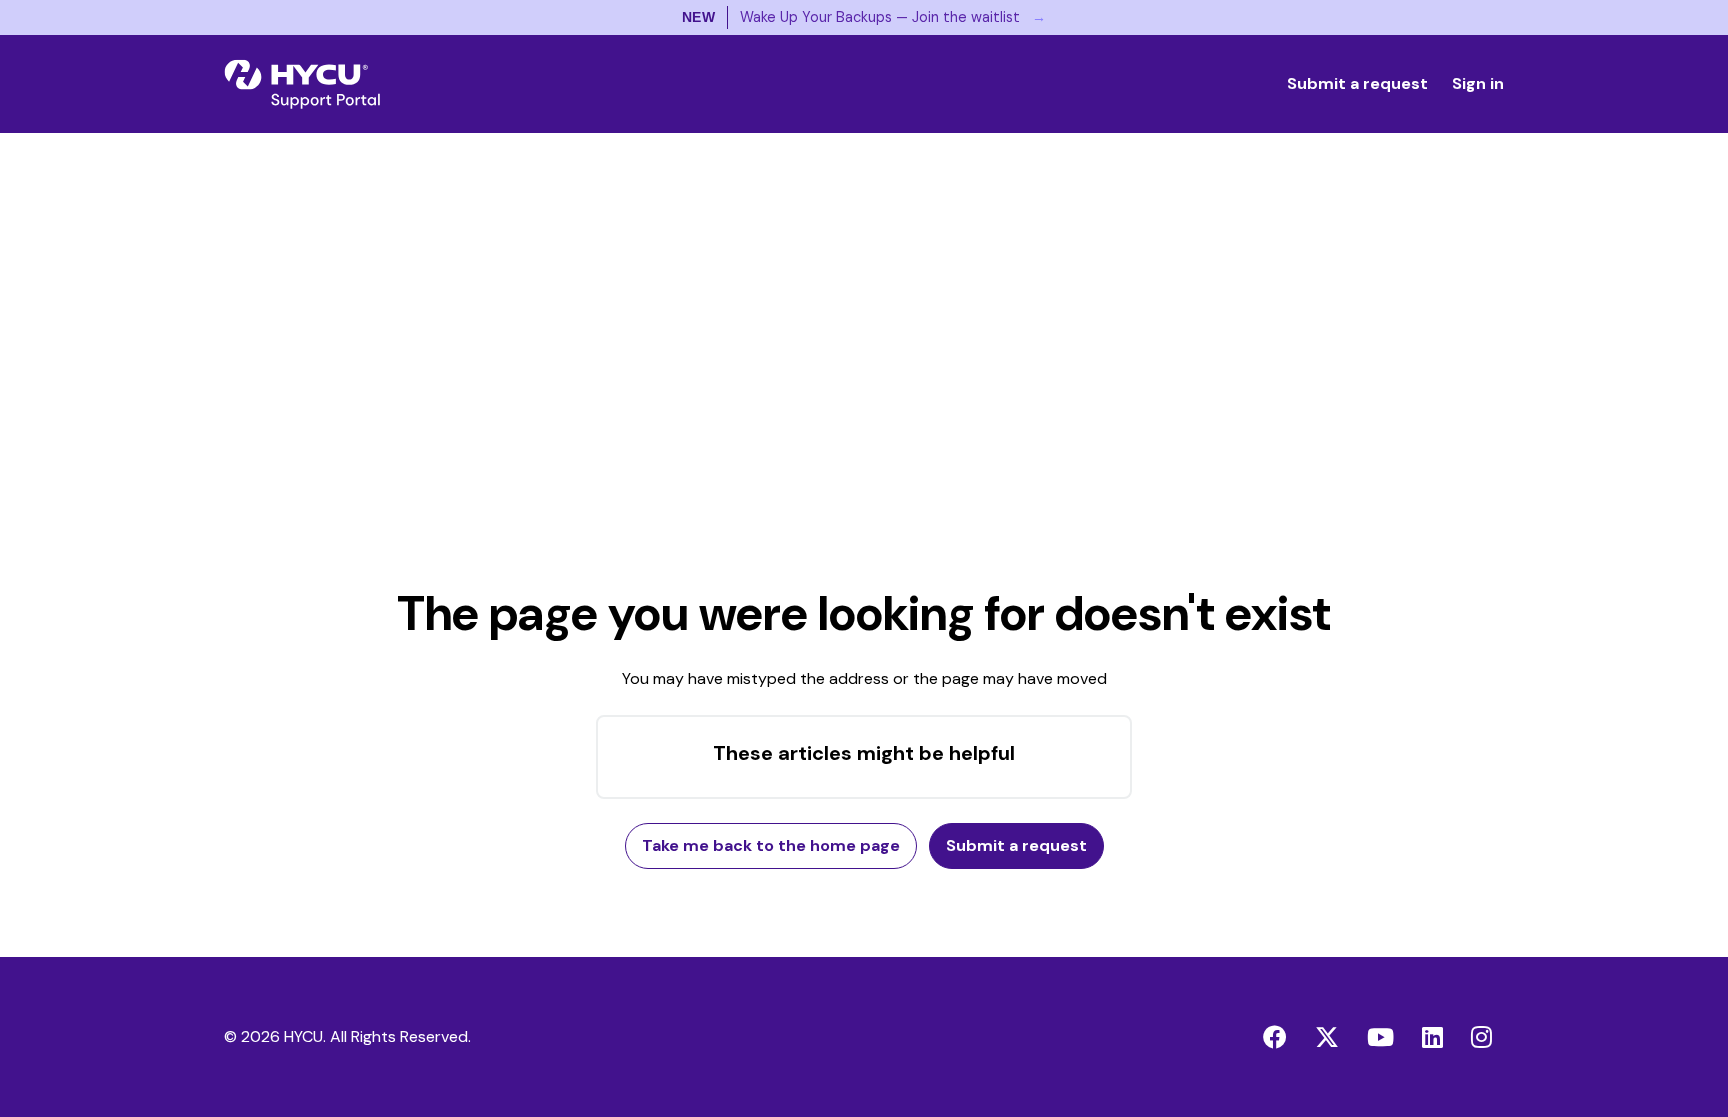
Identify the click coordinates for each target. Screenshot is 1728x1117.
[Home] (302, 84)
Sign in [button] (1478, 83)
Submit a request (1357, 83)
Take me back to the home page (771, 845)
